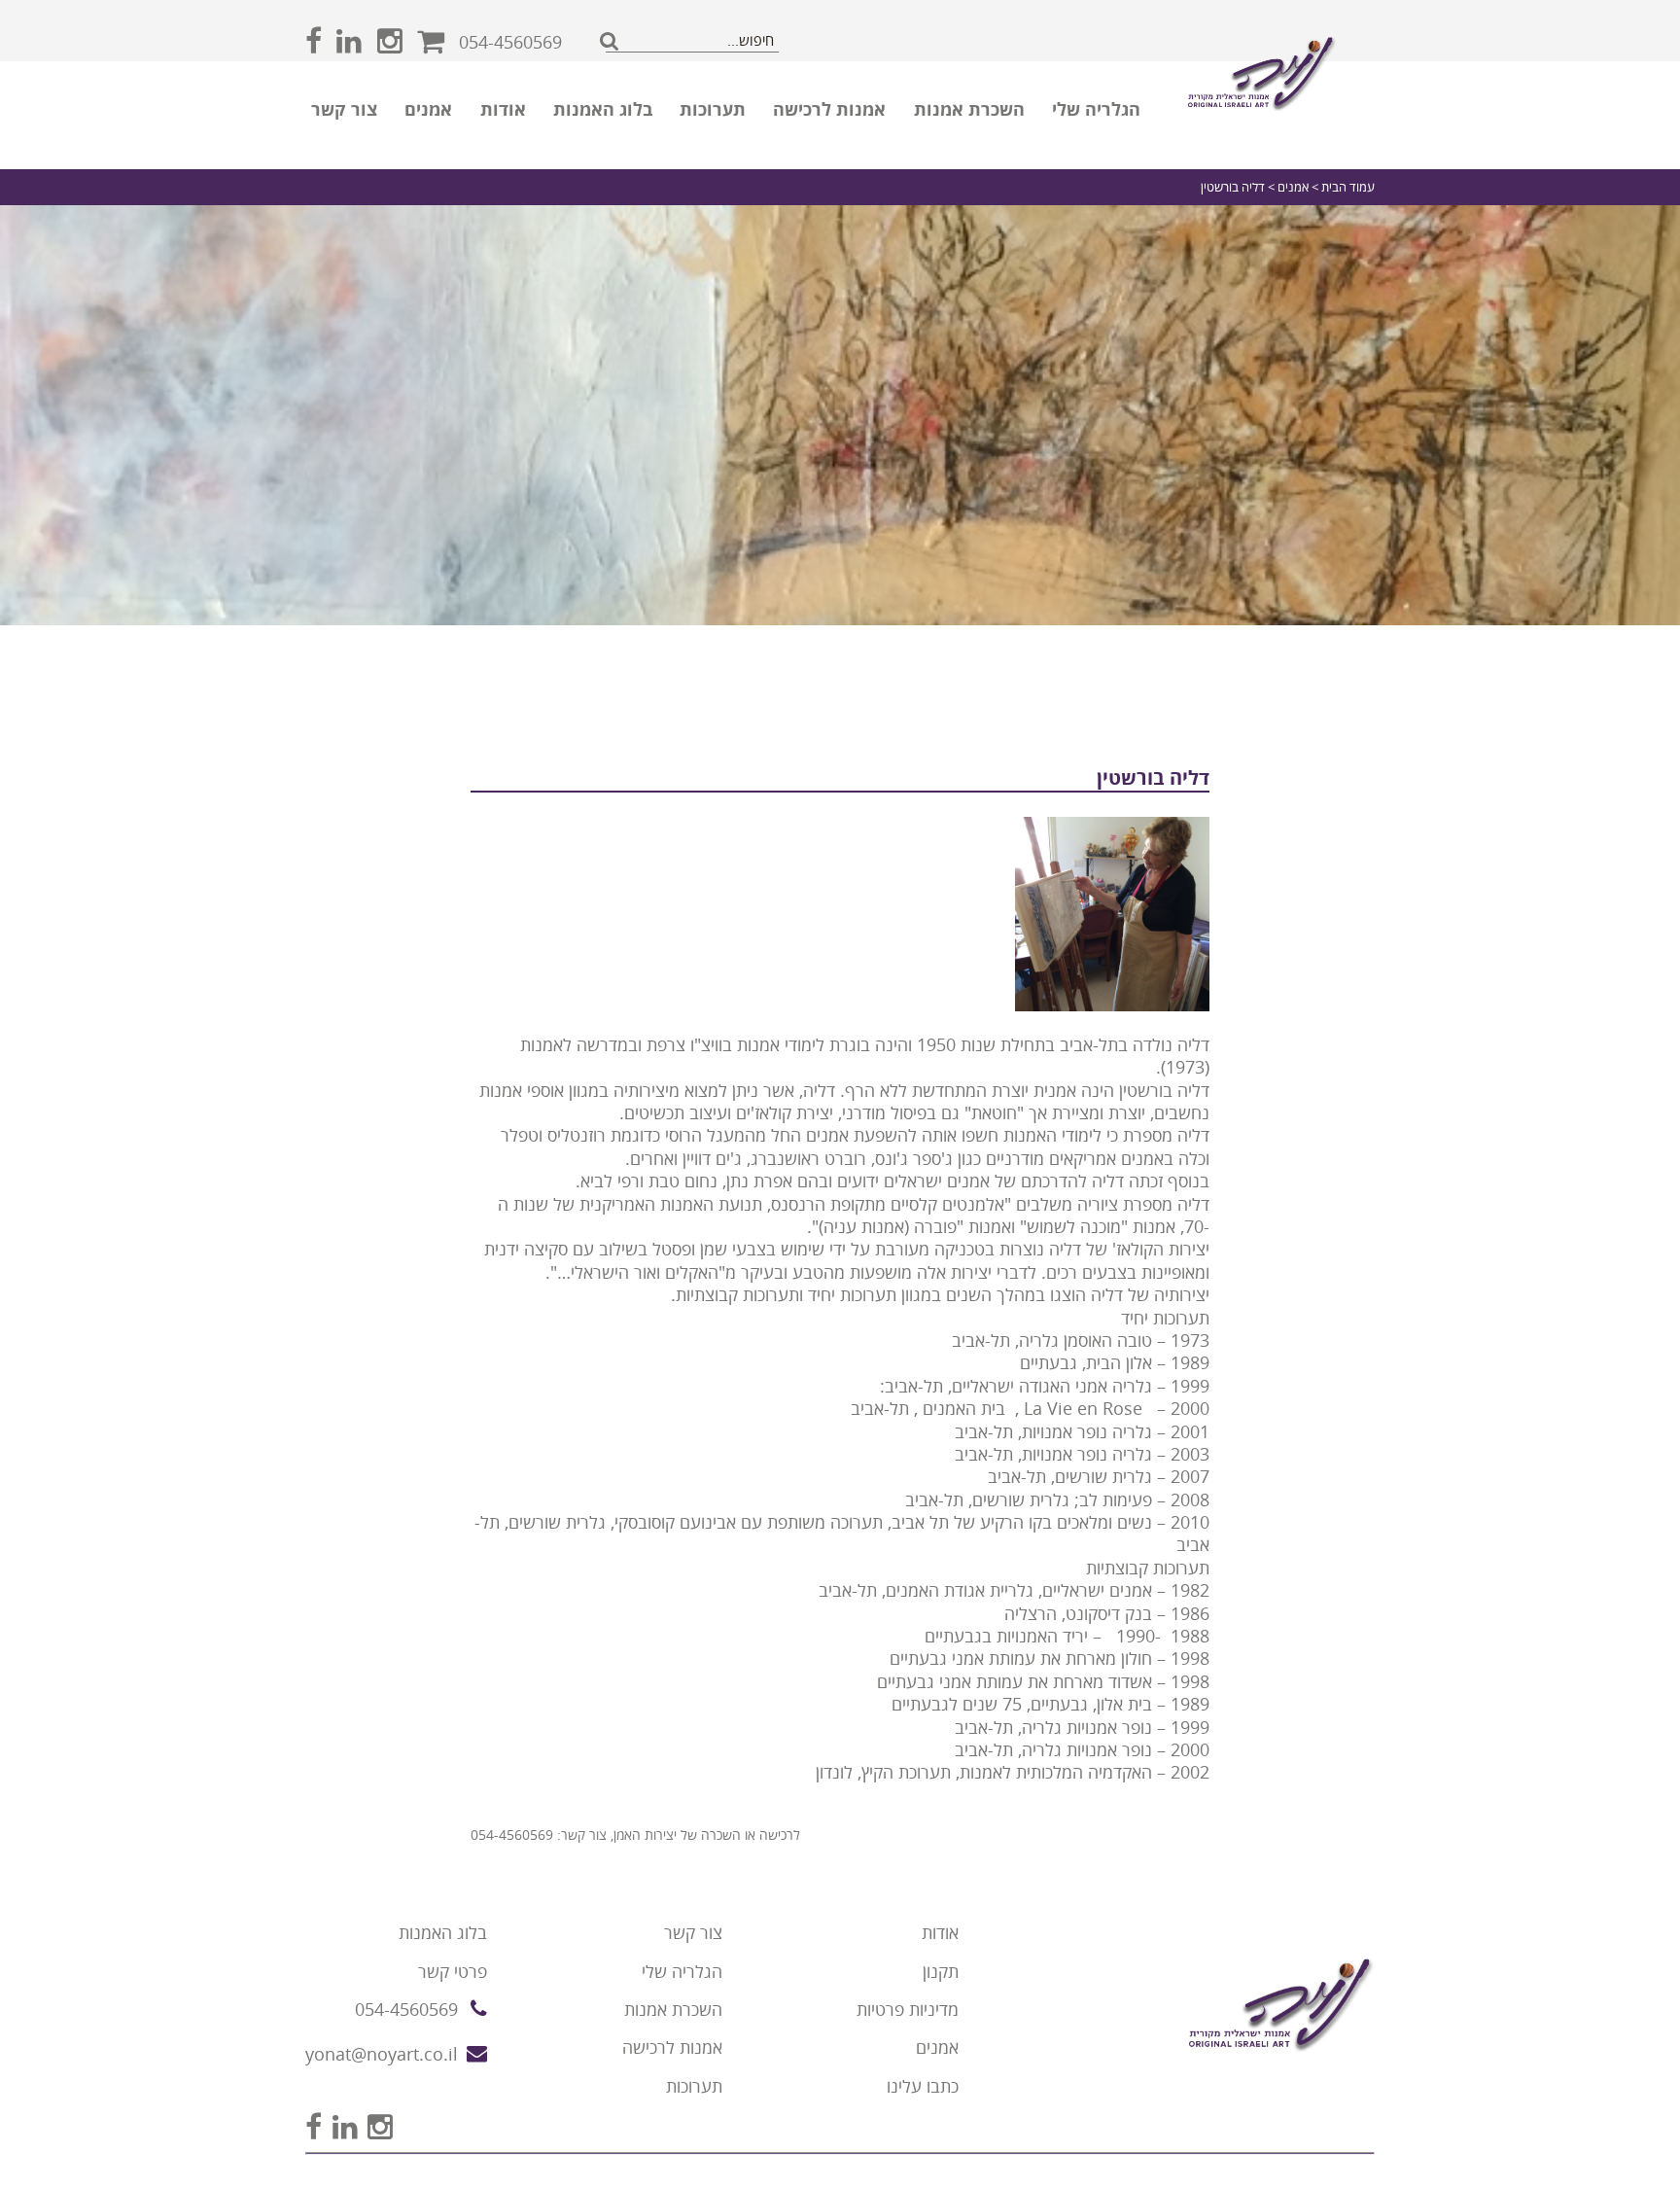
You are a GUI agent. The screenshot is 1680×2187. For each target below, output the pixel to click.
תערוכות (713, 109)
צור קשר (344, 109)
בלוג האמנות (603, 109)
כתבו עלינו (923, 2086)
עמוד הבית (1348, 187)
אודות (503, 109)
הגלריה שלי (1096, 109)
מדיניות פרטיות (908, 2010)
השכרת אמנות (969, 109)
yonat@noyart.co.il (382, 2054)
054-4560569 (510, 42)
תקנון (941, 1972)
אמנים (428, 109)
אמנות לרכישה (829, 109)
